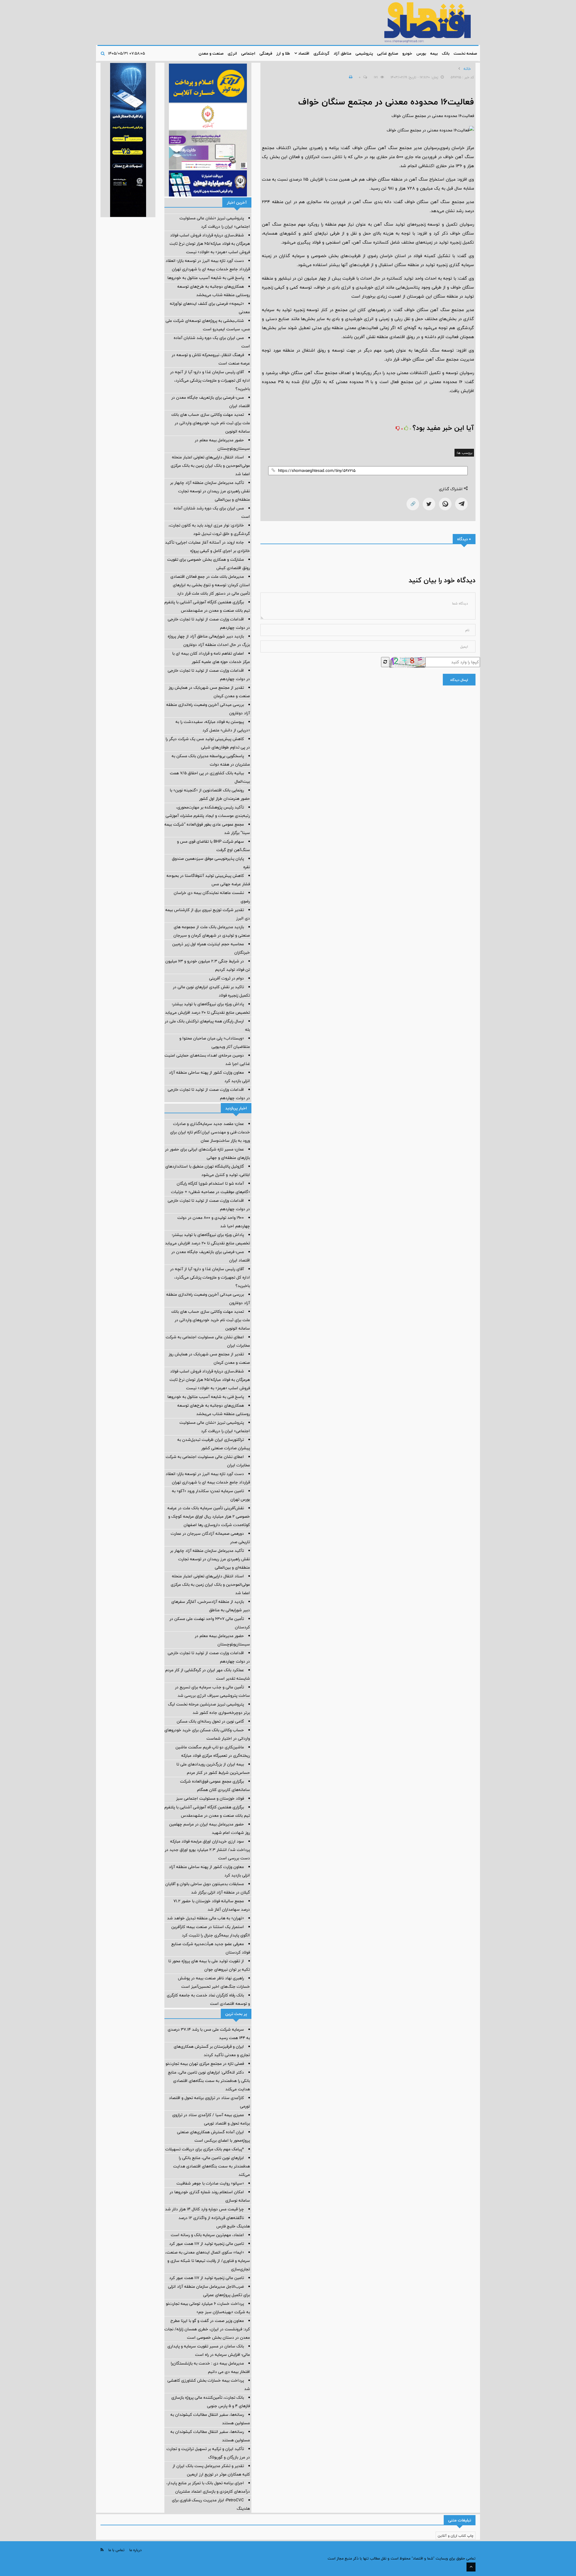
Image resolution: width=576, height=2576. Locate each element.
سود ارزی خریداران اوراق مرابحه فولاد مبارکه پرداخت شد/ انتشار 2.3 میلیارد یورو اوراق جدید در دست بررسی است (207, 1850)
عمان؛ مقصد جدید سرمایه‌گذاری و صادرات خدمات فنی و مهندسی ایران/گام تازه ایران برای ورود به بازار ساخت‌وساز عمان (210, 1132)
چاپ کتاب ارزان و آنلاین (456, 2536)
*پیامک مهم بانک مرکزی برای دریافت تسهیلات (205, 2149)
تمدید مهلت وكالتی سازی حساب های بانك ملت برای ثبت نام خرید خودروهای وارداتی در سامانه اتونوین (211, 423)
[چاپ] (350, 77)
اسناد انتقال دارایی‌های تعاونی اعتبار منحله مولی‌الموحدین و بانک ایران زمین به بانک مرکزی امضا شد (210, 466)
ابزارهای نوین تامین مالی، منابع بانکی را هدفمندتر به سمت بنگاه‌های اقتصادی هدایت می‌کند (211, 2166)
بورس (421, 53)
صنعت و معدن (211, 53)
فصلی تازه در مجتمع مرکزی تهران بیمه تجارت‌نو (205, 2064)
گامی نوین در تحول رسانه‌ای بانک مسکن (210, 1721)
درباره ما (135, 2550)
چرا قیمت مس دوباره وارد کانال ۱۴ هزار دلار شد (204, 2209)
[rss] (102, 2550)
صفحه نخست (465, 53)
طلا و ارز (283, 53)
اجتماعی (248, 53)
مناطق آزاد (342, 53)
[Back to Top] (471, 2567)
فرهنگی (266, 53)
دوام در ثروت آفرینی (226, 978)
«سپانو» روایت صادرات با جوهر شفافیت (210, 2183)
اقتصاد (303, 53)
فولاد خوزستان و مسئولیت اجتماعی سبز (210, 1798)
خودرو (407, 53)
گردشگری (321, 53)
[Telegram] (461, 504)
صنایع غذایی (388, 53)
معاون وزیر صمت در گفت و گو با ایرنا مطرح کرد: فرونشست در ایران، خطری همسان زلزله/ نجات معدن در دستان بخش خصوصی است (207, 2329)
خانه (467, 69)
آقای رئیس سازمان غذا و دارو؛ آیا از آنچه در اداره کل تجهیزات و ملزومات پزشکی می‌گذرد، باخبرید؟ (210, 380)
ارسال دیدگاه (459, 680)
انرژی (232, 53)
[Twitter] (429, 504)
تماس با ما (116, 2550)
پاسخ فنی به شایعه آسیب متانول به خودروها (206, 278)
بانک (446, 53)
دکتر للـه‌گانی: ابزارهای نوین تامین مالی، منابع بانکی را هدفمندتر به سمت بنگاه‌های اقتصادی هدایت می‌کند (209, 2081)
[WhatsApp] (445, 504)
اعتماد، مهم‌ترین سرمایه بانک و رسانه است (207, 2235)
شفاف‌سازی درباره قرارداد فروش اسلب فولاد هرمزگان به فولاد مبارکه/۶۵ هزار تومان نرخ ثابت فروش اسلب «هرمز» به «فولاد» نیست (210, 244)
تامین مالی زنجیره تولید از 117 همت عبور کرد (207, 2244)
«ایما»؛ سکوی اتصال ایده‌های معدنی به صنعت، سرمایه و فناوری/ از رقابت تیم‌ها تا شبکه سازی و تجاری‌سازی (208, 2261)
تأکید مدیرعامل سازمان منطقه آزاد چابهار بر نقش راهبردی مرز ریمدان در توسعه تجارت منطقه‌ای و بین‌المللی (210, 491)
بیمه (434, 53)
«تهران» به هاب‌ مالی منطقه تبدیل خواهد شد (205, 1918)
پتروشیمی (364, 53)
